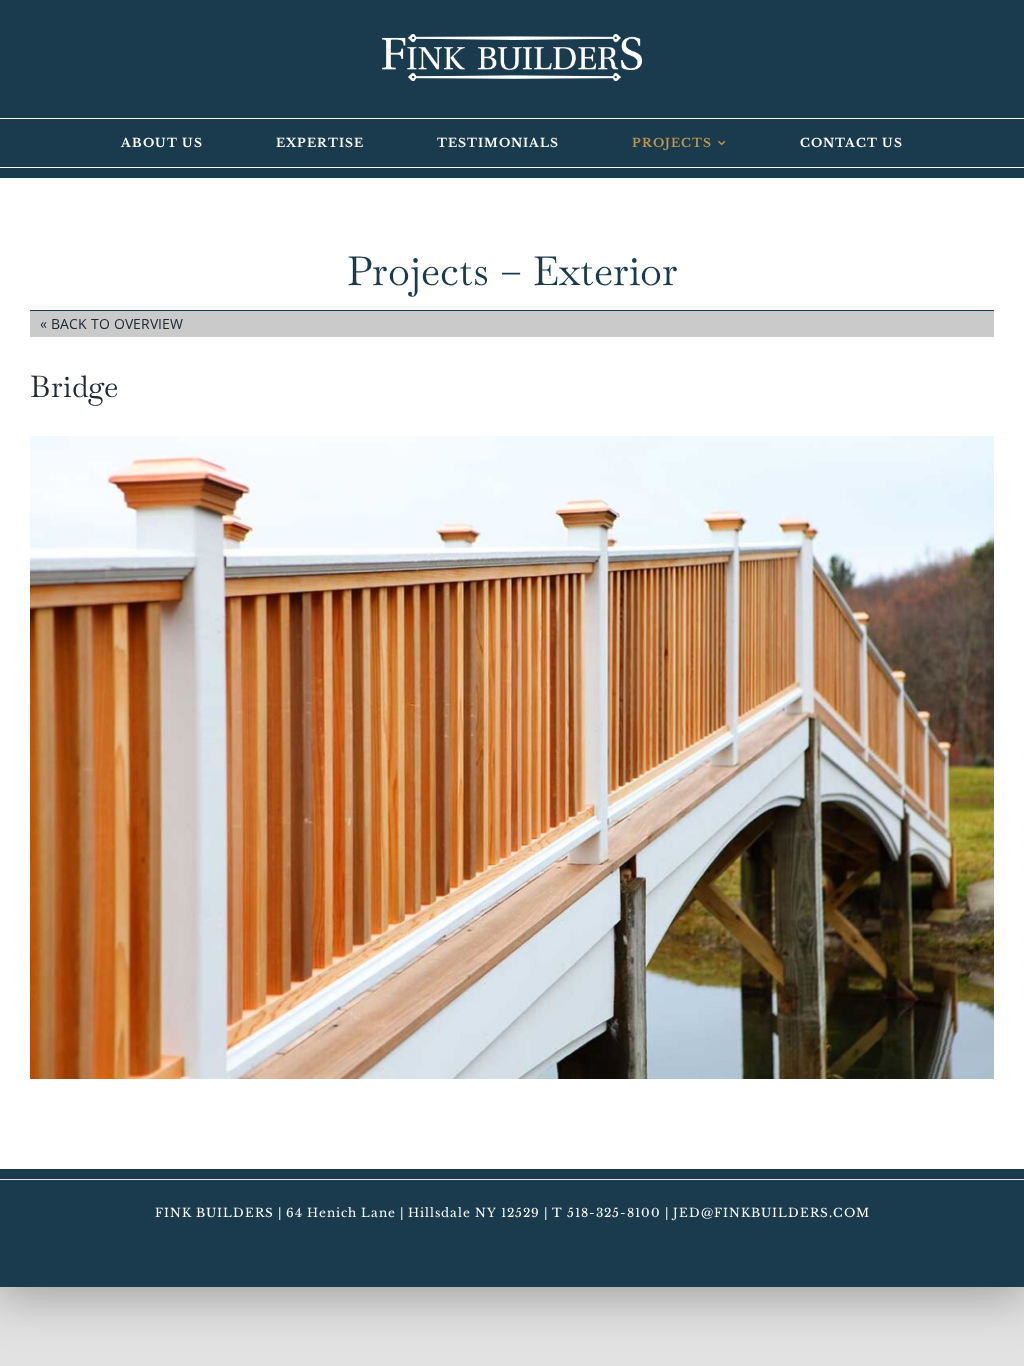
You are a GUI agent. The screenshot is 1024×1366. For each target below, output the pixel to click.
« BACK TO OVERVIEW (111, 323)
